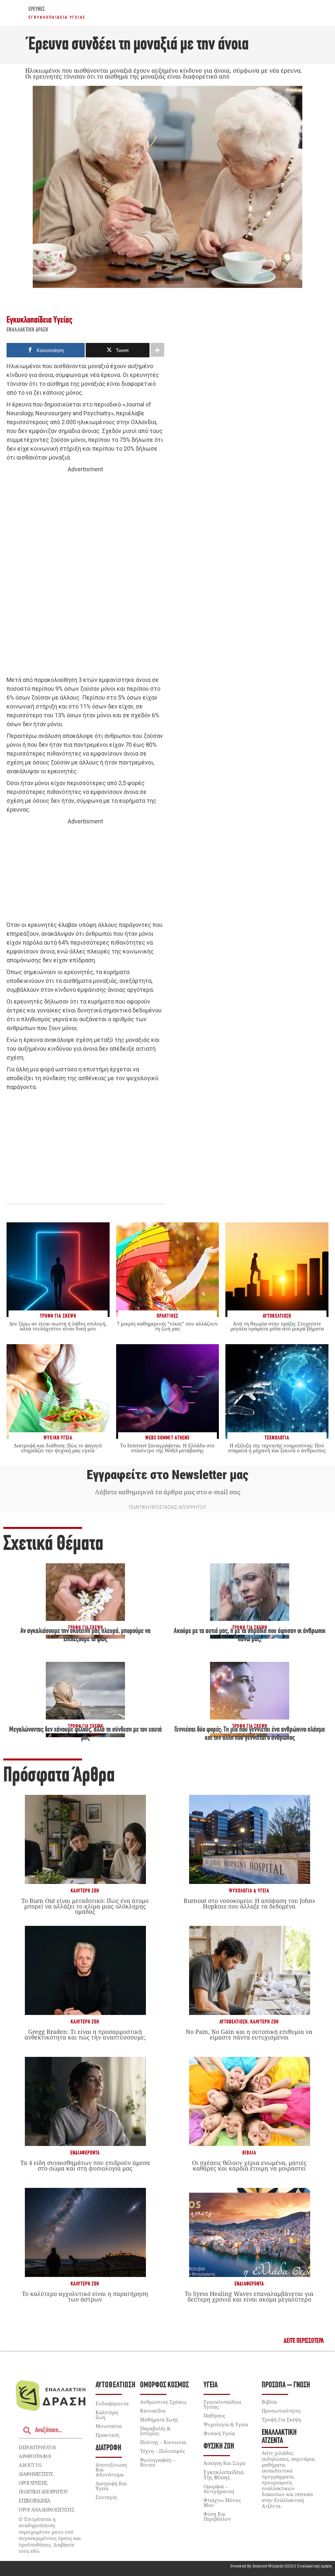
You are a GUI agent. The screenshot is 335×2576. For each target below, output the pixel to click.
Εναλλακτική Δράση (27, 330)
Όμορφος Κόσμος (164, 2385)
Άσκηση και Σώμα (224, 2463)
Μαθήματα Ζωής (159, 2419)
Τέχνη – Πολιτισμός (162, 2451)
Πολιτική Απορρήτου (43, 2491)
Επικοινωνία (34, 2501)
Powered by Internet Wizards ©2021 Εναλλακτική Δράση (281, 2566)
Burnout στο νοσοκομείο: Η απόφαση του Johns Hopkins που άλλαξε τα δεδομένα (249, 1903)
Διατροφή (108, 2448)
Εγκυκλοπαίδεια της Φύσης (224, 2475)
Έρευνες (37, 9)
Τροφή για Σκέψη (281, 2419)
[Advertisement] (85, 575)
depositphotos (37, 2447)
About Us (30, 2465)
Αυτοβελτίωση (234, 2022)
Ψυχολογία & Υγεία (249, 1891)
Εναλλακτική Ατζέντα (279, 2437)
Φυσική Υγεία (219, 2433)
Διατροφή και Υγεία (111, 2486)
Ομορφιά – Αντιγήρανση (219, 2489)
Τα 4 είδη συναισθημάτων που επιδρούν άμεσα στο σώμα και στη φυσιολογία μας (85, 2165)
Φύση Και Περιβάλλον (217, 2516)
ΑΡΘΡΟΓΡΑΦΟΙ (35, 2456)
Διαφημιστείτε (36, 2474)
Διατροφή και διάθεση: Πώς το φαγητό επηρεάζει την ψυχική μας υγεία (58, 1448)
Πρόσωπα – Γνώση (286, 2385)
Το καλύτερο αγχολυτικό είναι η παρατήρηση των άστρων (85, 2296)
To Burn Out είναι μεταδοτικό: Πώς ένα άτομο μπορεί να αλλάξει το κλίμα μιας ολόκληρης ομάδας (85, 1906)
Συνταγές (106, 2497)
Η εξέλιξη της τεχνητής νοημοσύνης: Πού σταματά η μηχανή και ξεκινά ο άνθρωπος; (277, 1448)
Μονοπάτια (109, 2426)
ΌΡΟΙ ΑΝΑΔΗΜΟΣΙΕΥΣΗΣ (46, 2510)
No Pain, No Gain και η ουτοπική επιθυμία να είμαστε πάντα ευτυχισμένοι (249, 2034)
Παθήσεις (214, 2416)
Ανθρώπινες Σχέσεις (163, 2402)
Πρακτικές (107, 2435)
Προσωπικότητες (281, 2411)
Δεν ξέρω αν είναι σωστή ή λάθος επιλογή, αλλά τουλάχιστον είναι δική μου (58, 1326)
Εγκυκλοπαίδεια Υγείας (57, 17)
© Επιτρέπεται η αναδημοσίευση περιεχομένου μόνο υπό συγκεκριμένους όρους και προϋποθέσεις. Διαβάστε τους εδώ (50, 2535)
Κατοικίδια (153, 2411)
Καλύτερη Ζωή (85, 1891)
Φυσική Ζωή (219, 2446)
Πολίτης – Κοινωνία (163, 2442)
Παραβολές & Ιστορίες (155, 2431)
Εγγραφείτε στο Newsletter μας (167, 1475)
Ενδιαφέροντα (85, 2153)
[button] (304, 2341)
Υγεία (211, 2385)
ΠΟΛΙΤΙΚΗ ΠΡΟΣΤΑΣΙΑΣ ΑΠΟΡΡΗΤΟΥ (167, 1507)
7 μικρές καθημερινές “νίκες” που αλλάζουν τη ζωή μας (167, 1326)
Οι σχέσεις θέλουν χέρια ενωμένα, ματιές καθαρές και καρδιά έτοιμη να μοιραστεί (249, 2165)
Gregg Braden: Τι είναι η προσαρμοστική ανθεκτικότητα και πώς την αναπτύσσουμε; (85, 2034)
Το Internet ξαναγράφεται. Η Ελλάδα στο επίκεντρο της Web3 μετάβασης (167, 1448)
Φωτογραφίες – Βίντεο (158, 2462)
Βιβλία (249, 2153)
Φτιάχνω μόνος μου (222, 2502)
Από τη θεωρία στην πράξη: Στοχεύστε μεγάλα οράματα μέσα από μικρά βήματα (277, 1326)
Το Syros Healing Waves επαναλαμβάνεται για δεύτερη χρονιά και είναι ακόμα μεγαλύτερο (249, 2296)
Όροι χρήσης (33, 2483)
